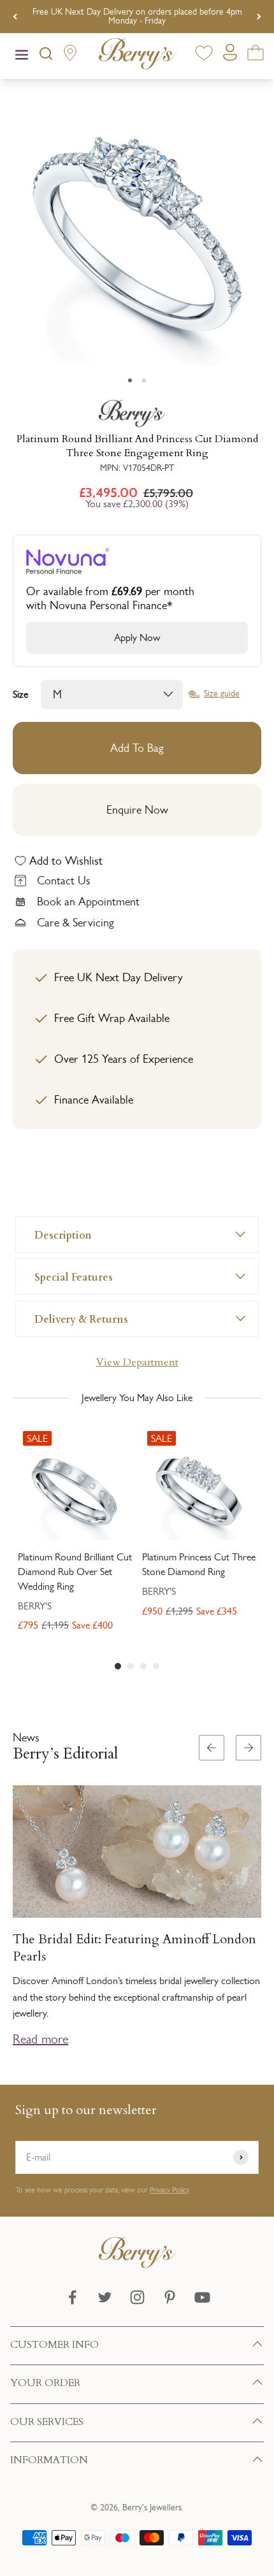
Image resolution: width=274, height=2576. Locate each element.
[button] (259, 1897)
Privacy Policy (169, 2190)
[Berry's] (137, 414)
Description (63, 1234)
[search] (46, 56)
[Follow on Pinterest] (170, 2297)
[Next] (259, 17)
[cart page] (256, 55)
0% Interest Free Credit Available (137, 16)
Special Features (74, 1277)
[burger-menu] (22, 56)
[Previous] (15, 17)
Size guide (222, 694)
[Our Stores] (70, 56)
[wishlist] (204, 55)
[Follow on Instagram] (137, 2297)
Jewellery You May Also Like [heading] (137, 1398)
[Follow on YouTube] (202, 2297)
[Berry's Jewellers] (137, 2265)
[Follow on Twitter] (105, 2297)
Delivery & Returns (81, 1319)
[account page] (230, 56)
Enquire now (137, 810)
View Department (137, 1362)
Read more (40, 2039)
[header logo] (137, 56)
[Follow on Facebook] (72, 2297)
